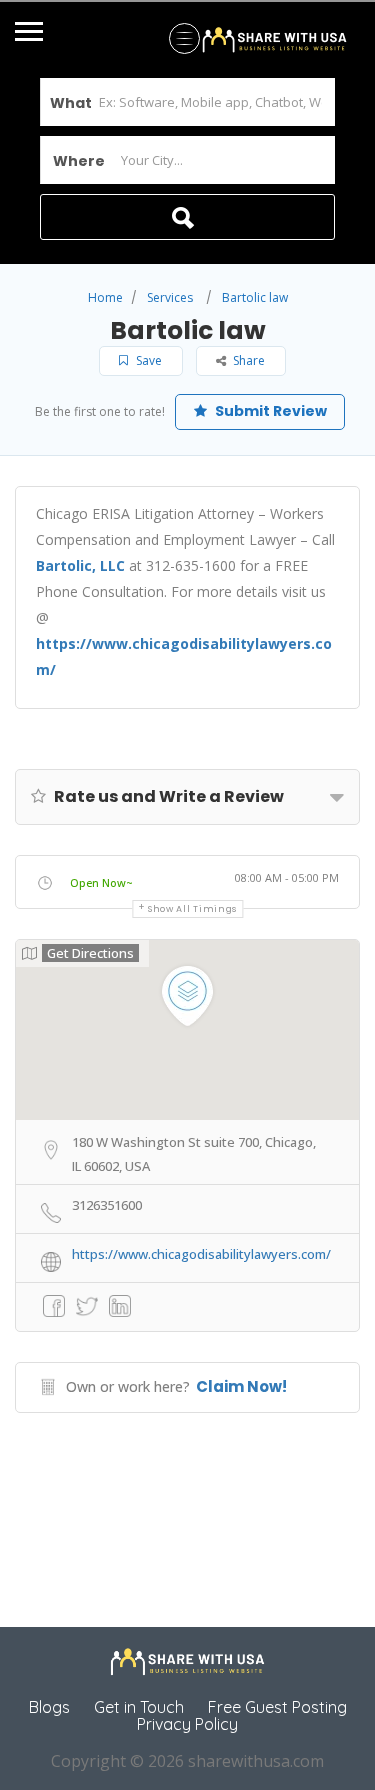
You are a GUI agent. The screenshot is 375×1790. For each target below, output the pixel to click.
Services (170, 297)
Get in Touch (139, 1707)
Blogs (49, 1707)
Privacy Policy (187, 1724)
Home (105, 297)
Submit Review (269, 411)
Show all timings (192, 909)
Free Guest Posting (277, 1707)
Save (147, 360)
